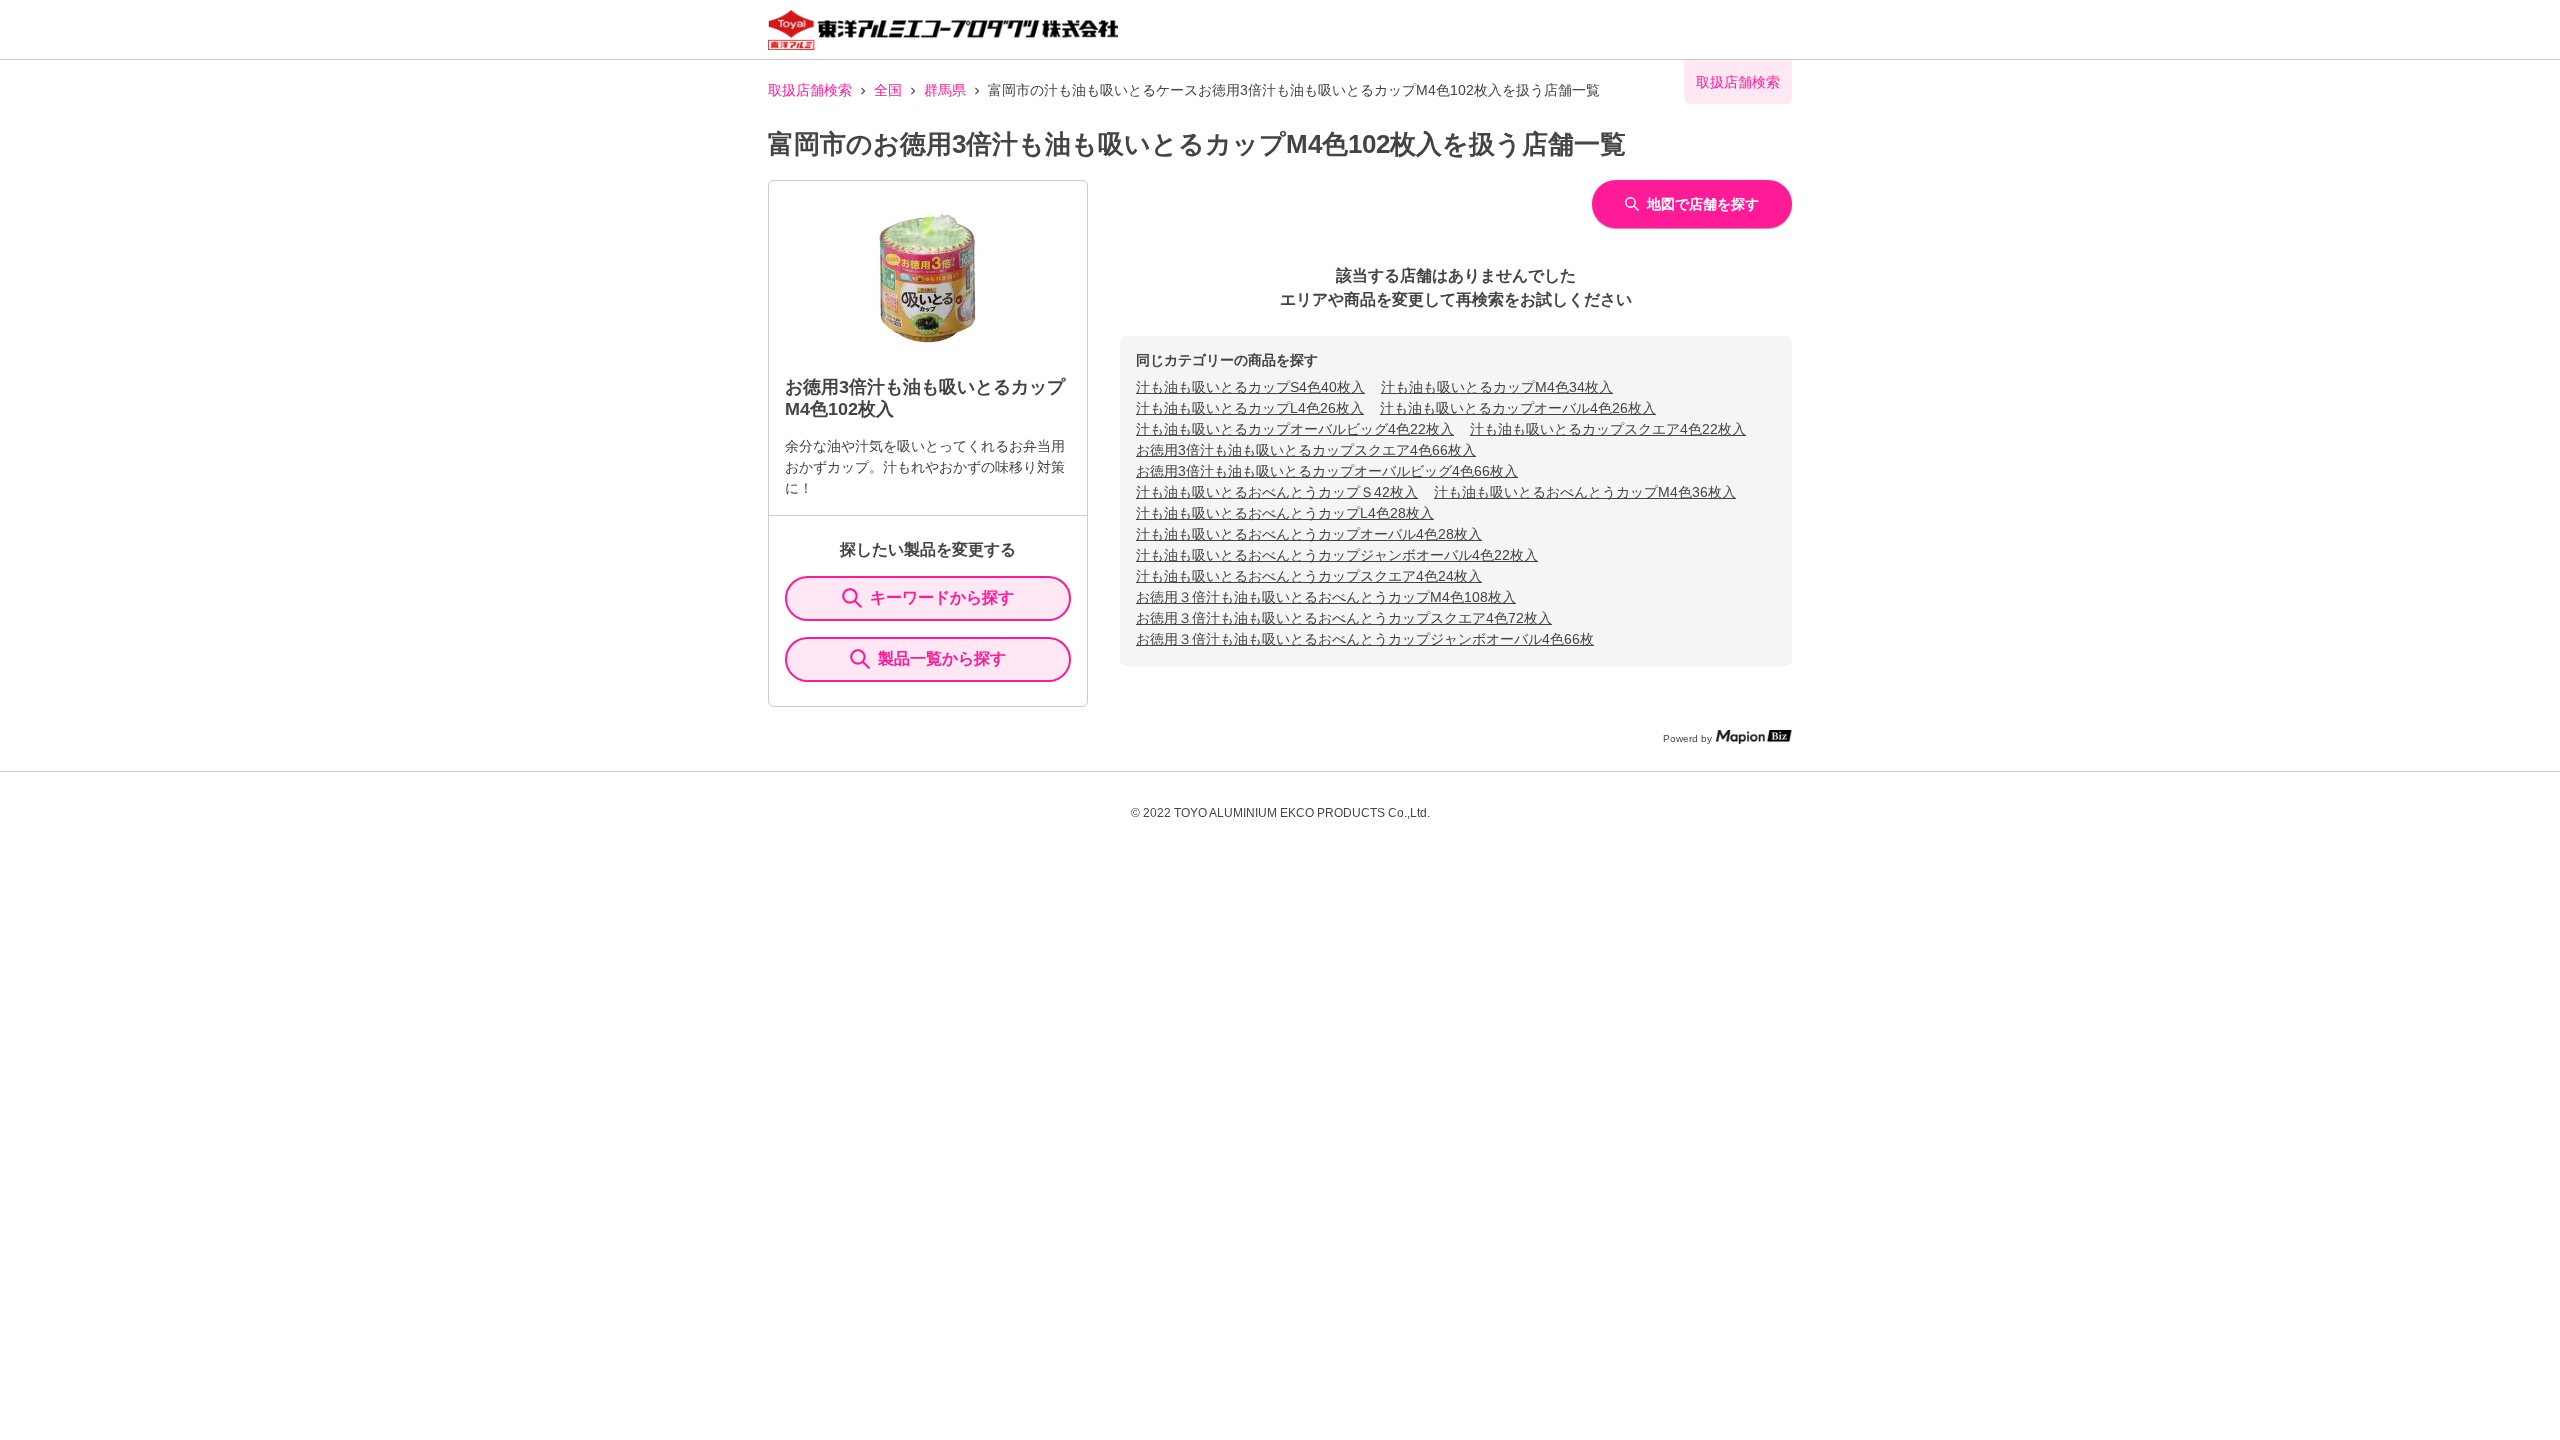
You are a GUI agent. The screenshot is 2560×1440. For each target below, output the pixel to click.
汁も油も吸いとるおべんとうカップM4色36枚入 (1585, 492)
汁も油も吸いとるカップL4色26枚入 (1250, 408)
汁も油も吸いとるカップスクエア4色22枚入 (1608, 429)
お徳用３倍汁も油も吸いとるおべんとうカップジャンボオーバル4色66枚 (1365, 639)
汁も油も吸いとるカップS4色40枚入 (1250, 387)
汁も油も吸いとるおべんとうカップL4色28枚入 (1285, 513)
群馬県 (945, 90)
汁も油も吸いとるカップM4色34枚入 (1497, 387)
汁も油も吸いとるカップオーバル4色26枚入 (1518, 408)
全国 (888, 90)
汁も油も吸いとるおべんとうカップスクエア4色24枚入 (1309, 576)
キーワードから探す (942, 597)
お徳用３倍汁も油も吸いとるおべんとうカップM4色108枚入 (1326, 597)
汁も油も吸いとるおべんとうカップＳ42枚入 (1277, 492)
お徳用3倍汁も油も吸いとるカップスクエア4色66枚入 (1306, 450)
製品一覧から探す (942, 658)
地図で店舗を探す (1703, 204)
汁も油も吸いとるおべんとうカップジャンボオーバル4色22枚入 (1337, 555)
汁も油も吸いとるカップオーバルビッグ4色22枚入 (1295, 429)
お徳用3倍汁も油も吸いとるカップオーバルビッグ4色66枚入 (1327, 471)
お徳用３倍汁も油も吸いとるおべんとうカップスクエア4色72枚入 (1344, 618)
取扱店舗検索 (810, 90)
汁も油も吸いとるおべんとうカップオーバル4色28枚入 (1309, 534)
